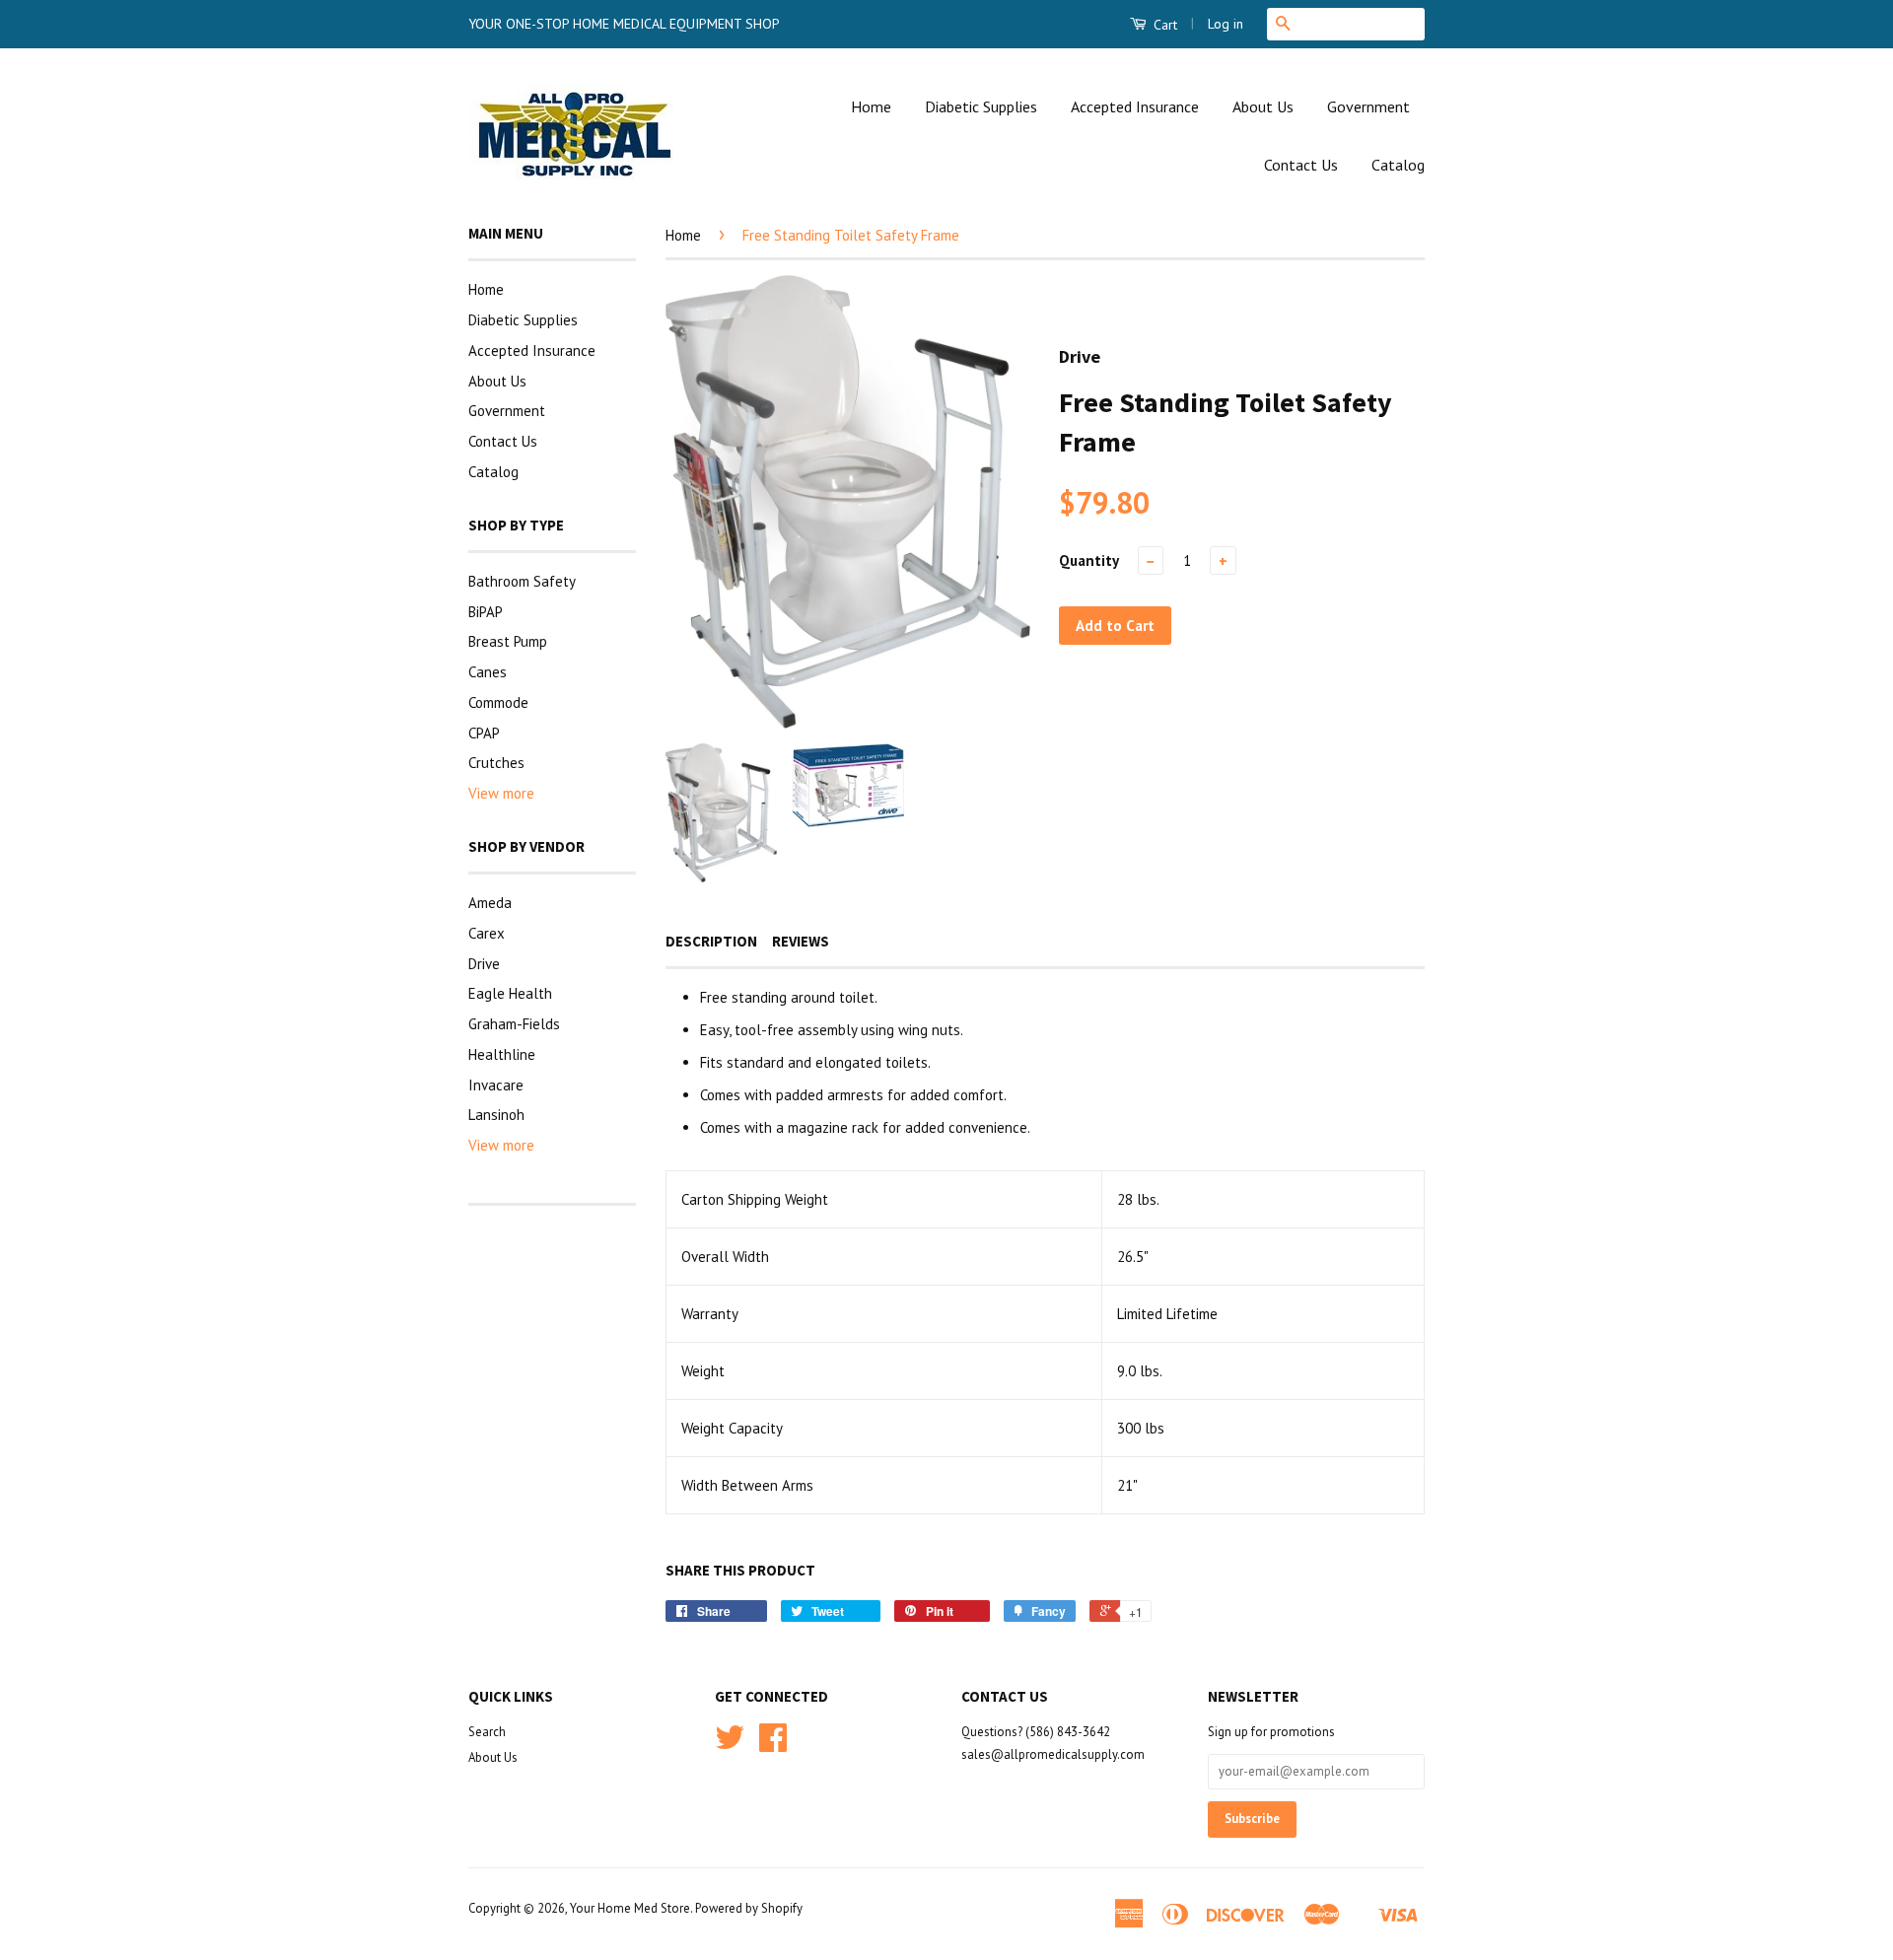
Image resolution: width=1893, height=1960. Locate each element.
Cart (1163, 25)
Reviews (801, 941)
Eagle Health (510, 993)
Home (871, 106)
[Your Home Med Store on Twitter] (730, 1745)
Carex (487, 933)
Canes (488, 672)
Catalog (1398, 165)
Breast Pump (508, 641)
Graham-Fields (514, 1024)
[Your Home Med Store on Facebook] (773, 1745)
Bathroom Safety (522, 581)
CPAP (484, 733)
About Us (1263, 106)
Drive (484, 964)
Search (487, 1732)
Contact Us (1301, 165)
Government (1368, 106)
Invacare (496, 1085)
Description (711, 941)
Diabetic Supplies (981, 106)
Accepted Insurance (1135, 106)
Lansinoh (496, 1115)
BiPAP (486, 612)
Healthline (502, 1054)
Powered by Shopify (749, 1908)
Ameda (490, 903)
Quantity (1089, 560)
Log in (1226, 24)
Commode (498, 702)
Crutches (496, 763)
